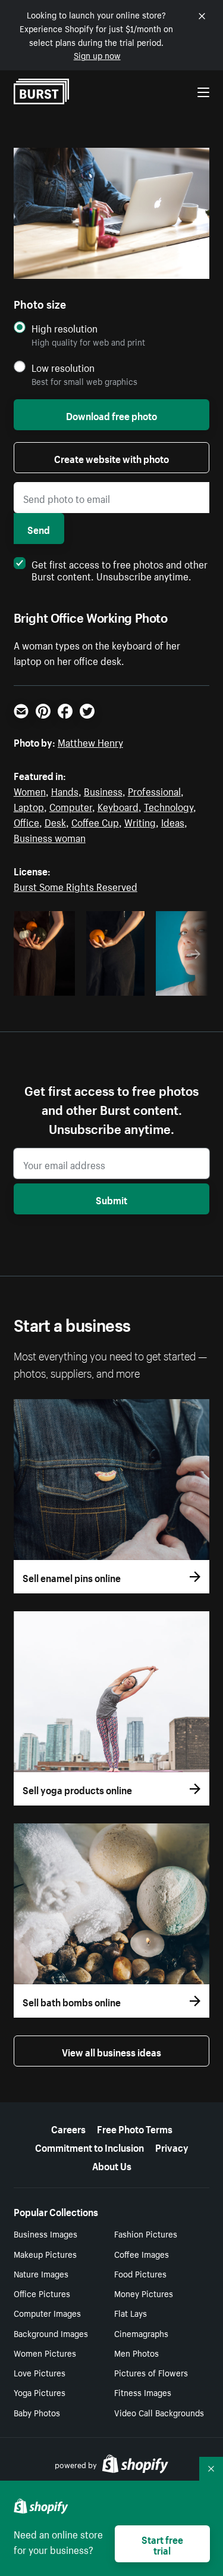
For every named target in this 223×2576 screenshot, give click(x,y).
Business (103, 790)
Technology (169, 806)
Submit (111, 1199)
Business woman (50, 837)
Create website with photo (111, 458)
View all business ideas (111, 2051)
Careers (68, 2128)
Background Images (51, 2333)
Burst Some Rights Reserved (76, 885)
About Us (112, 2165)
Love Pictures (40, 2372)
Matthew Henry (90, 741)
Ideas (173, 821)
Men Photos (136, 2353)
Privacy (172, 2146)
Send (39, 529)
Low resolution (63, 367)
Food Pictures (140, 2273)
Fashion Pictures (146, 2233)
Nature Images (41, 2273)
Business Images (45, 2233)
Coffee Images (142, 2254)
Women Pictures (45, 2353)
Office (26, 821)
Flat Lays (131, 2313)
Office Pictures (42, 2293)
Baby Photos (37, 2412)
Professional (154, 790)
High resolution (65, 328)
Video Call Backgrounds (159, 2412)
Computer (71, 806)
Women (30, 790)
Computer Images (47, 2313)
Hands (65, 790)
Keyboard (118, 806)
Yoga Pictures (40, 2392)
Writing (140, 821)
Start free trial (162, 2544)
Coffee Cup (95, 821)
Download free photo (111, 415)
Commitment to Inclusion (89, 2146)
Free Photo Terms (135, 2128)
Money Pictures (144, 2293)
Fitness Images (143, 2392)
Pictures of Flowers (151, 2372)
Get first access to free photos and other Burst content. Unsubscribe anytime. (120, 569)
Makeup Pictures (45, 2254)
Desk (55, 821)
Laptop (29, 806)
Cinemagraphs (141, 2333)
